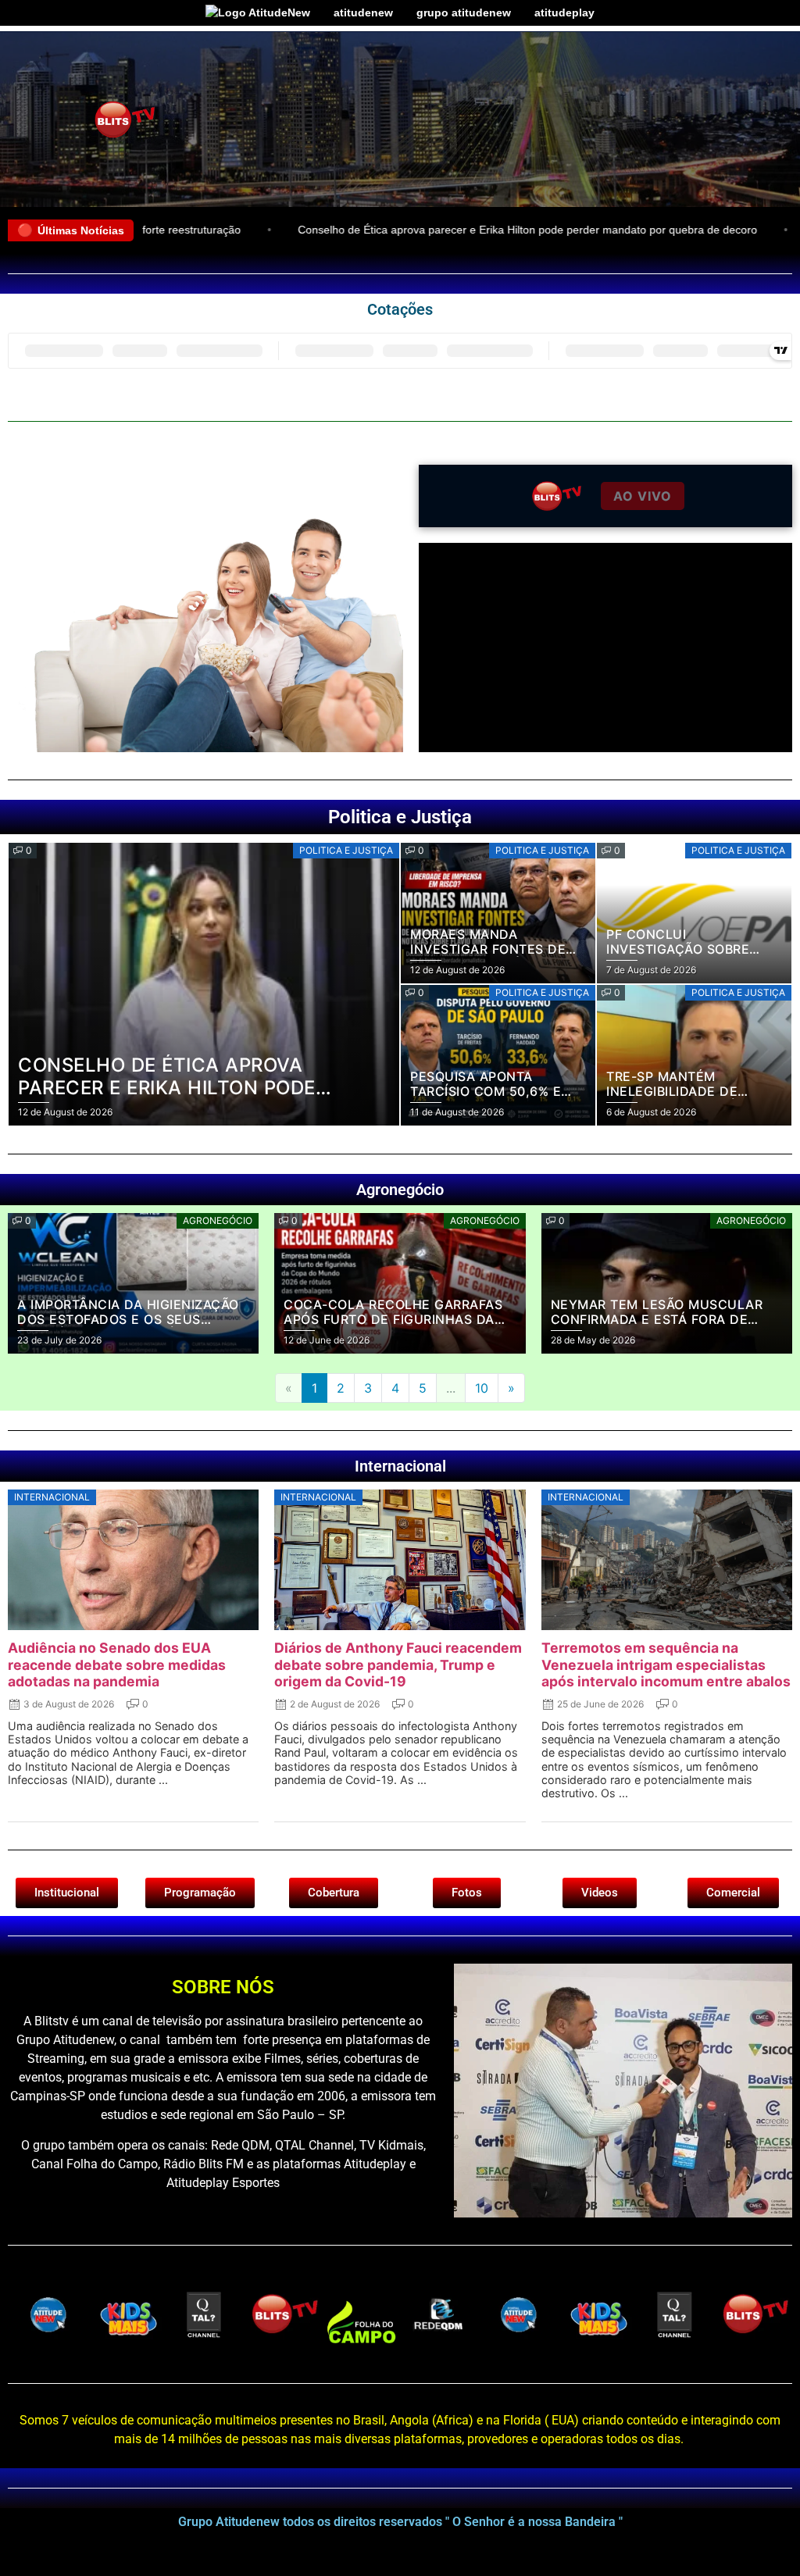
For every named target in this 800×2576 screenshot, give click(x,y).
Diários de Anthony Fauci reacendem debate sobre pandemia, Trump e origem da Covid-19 (398, 1664)
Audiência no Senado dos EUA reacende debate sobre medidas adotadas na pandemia (117, 1664)
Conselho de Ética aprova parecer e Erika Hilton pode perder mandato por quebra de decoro (432, 230)
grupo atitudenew (464, 12)
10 (482, 1388)
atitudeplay (564, 12)
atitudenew (363, 12)
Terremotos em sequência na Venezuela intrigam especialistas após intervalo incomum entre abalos (666, 1664)
